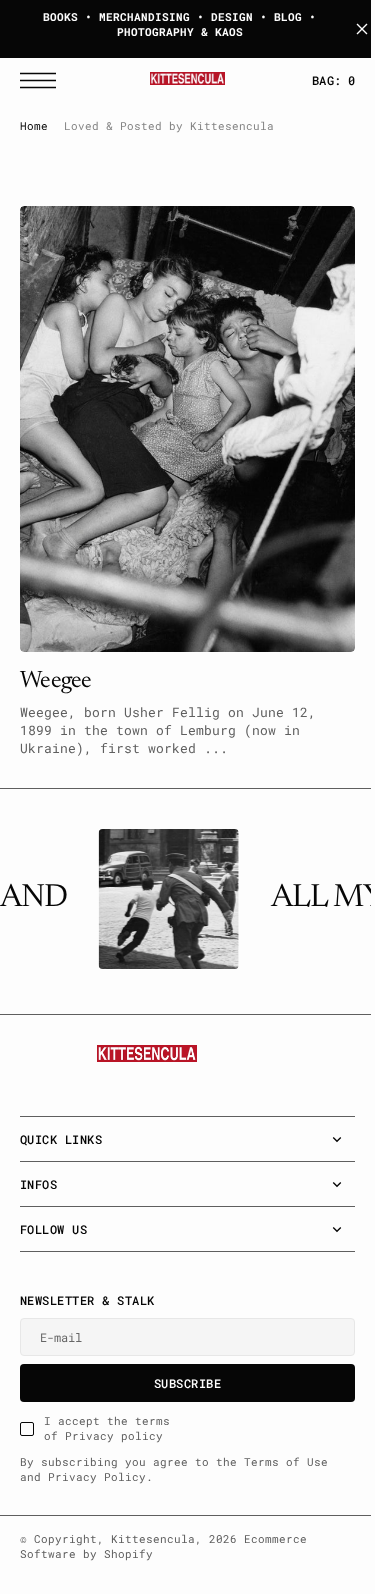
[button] (43, 80)
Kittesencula (153, 1539)
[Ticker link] (164, 899)
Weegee (56, 661)
